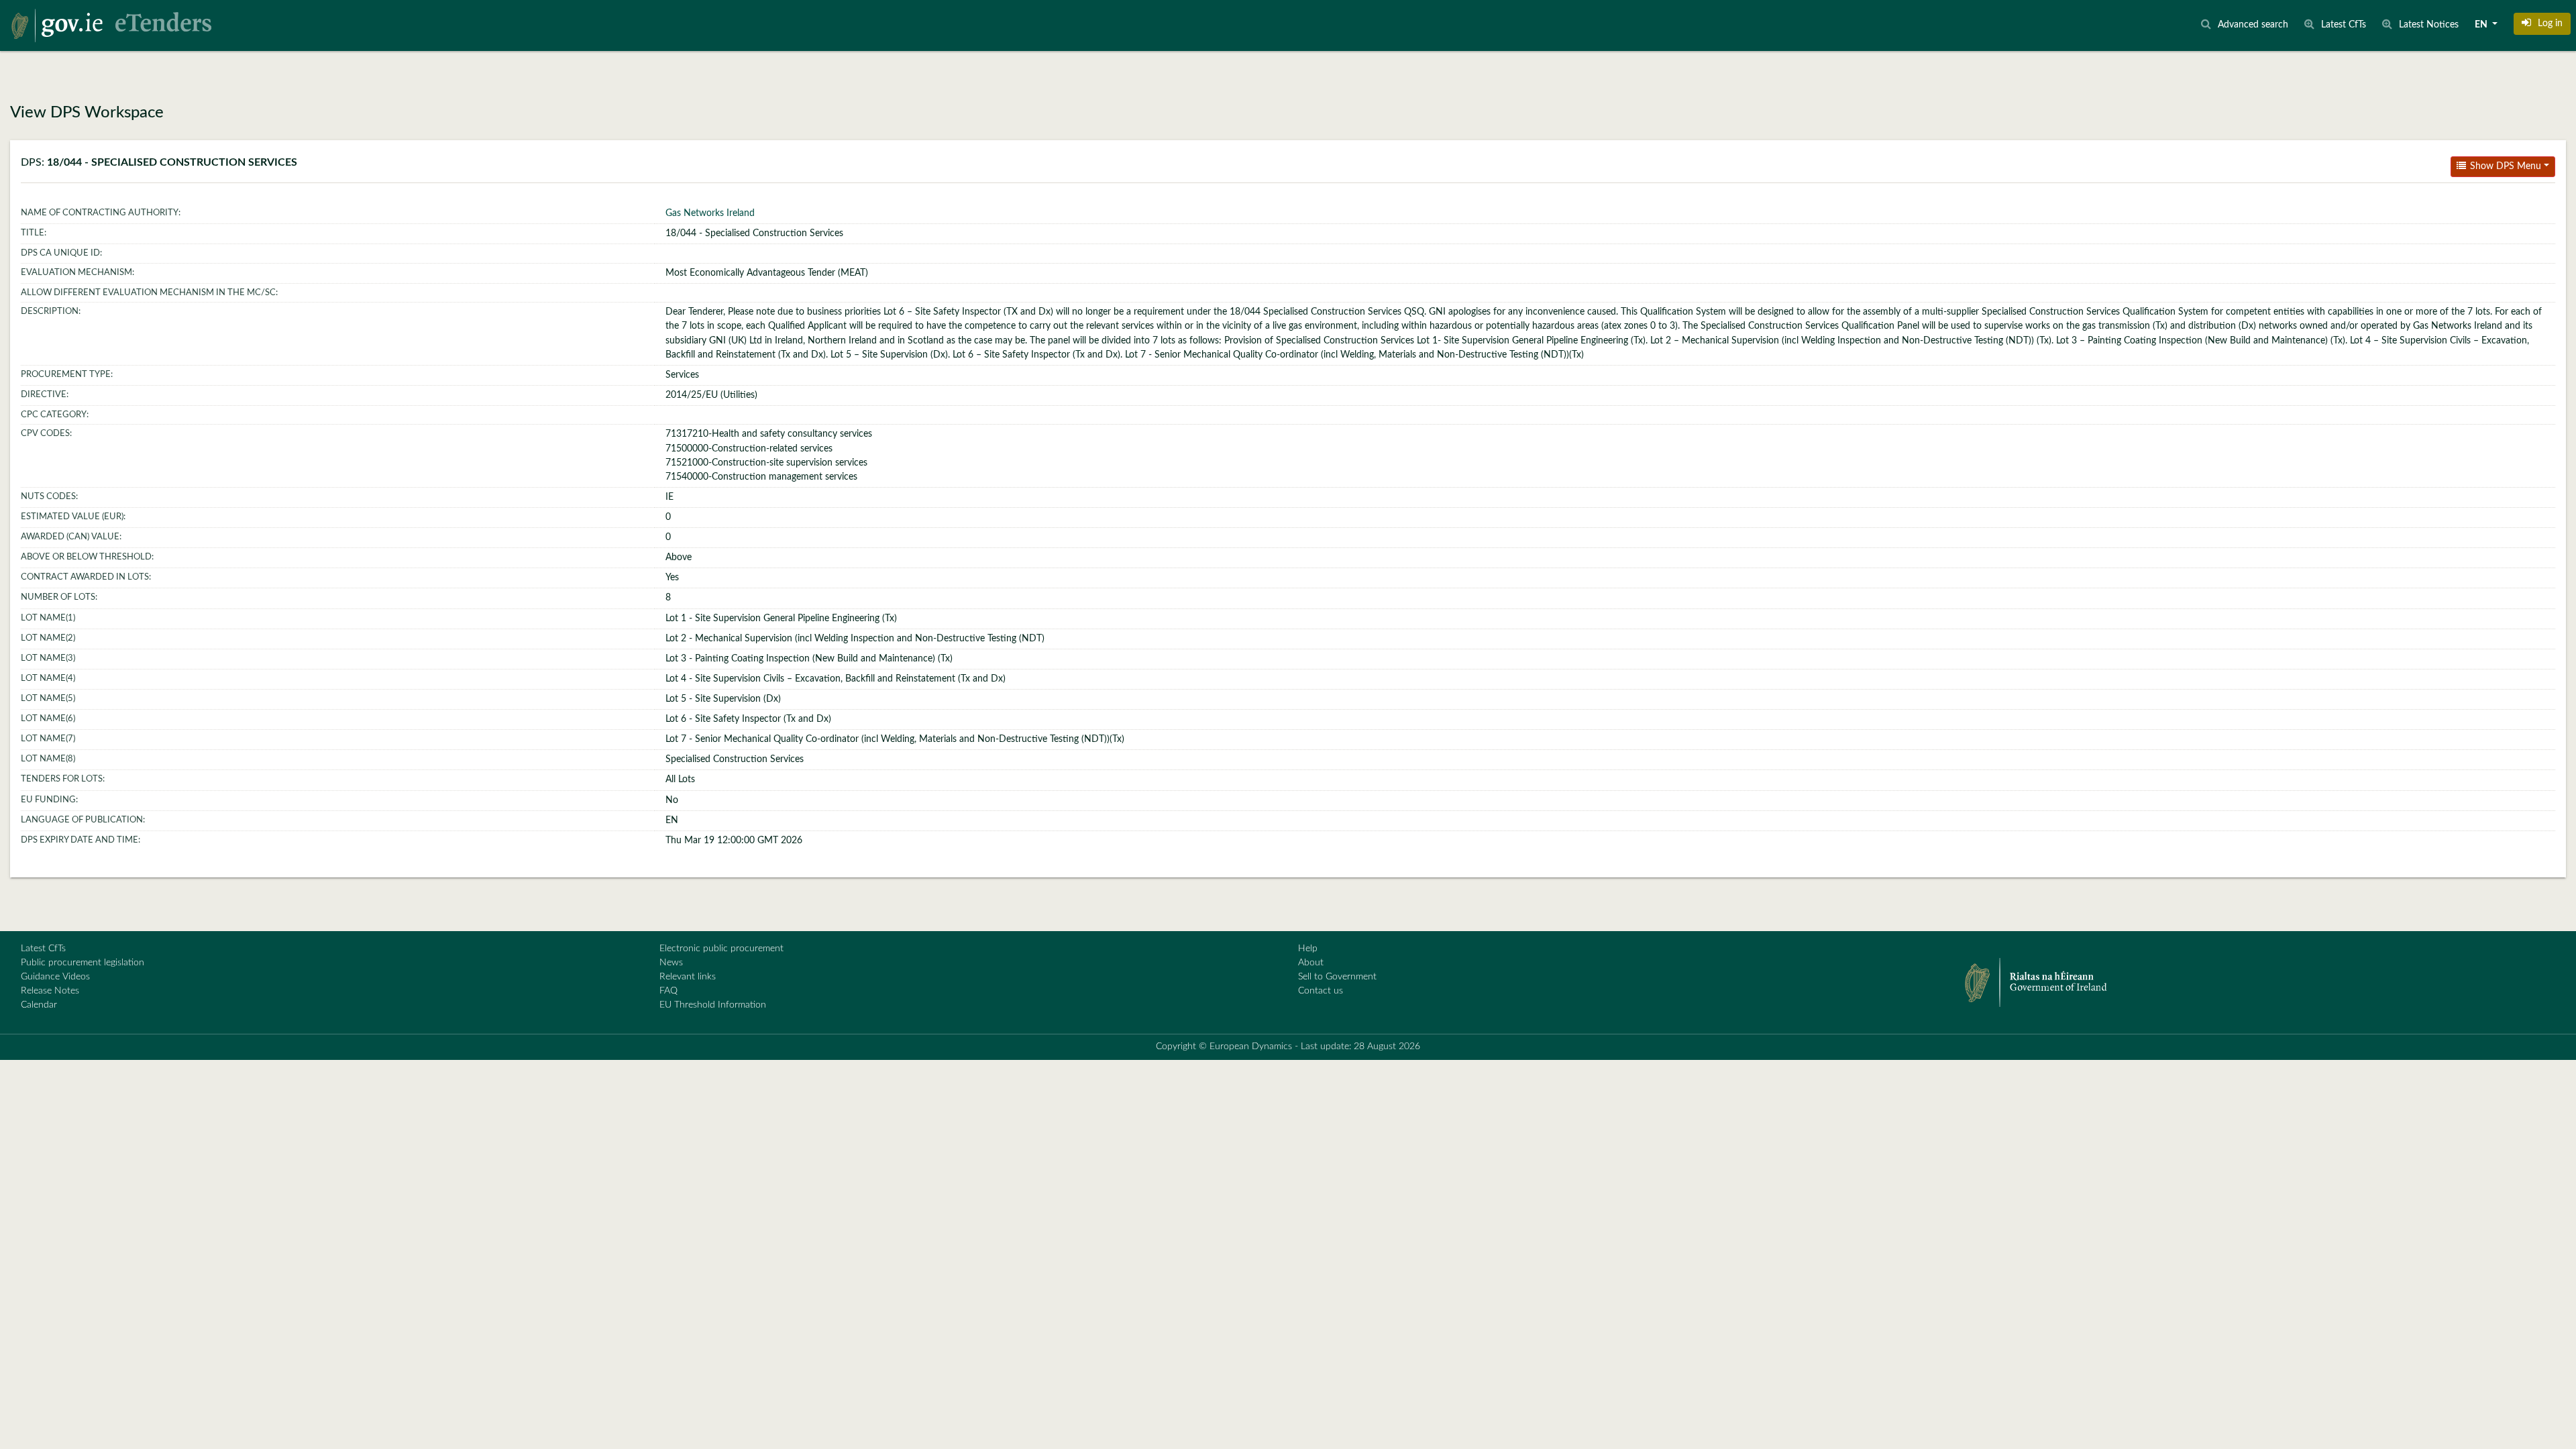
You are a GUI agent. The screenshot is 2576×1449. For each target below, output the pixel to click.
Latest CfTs (43, 949)
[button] (2542, 23)
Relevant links (688, 977)
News (671, 963)
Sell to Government (1337, 977)
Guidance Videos (55, 977)
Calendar (39, 1005)
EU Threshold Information (713, 1005)
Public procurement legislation (83, 963)
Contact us (1321, 991)
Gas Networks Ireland (710, 213)
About (1311, 963)
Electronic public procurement (721, 949)
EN (2482, 25)
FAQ (668, 991)
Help (1308, 949)
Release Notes (50, 991)
